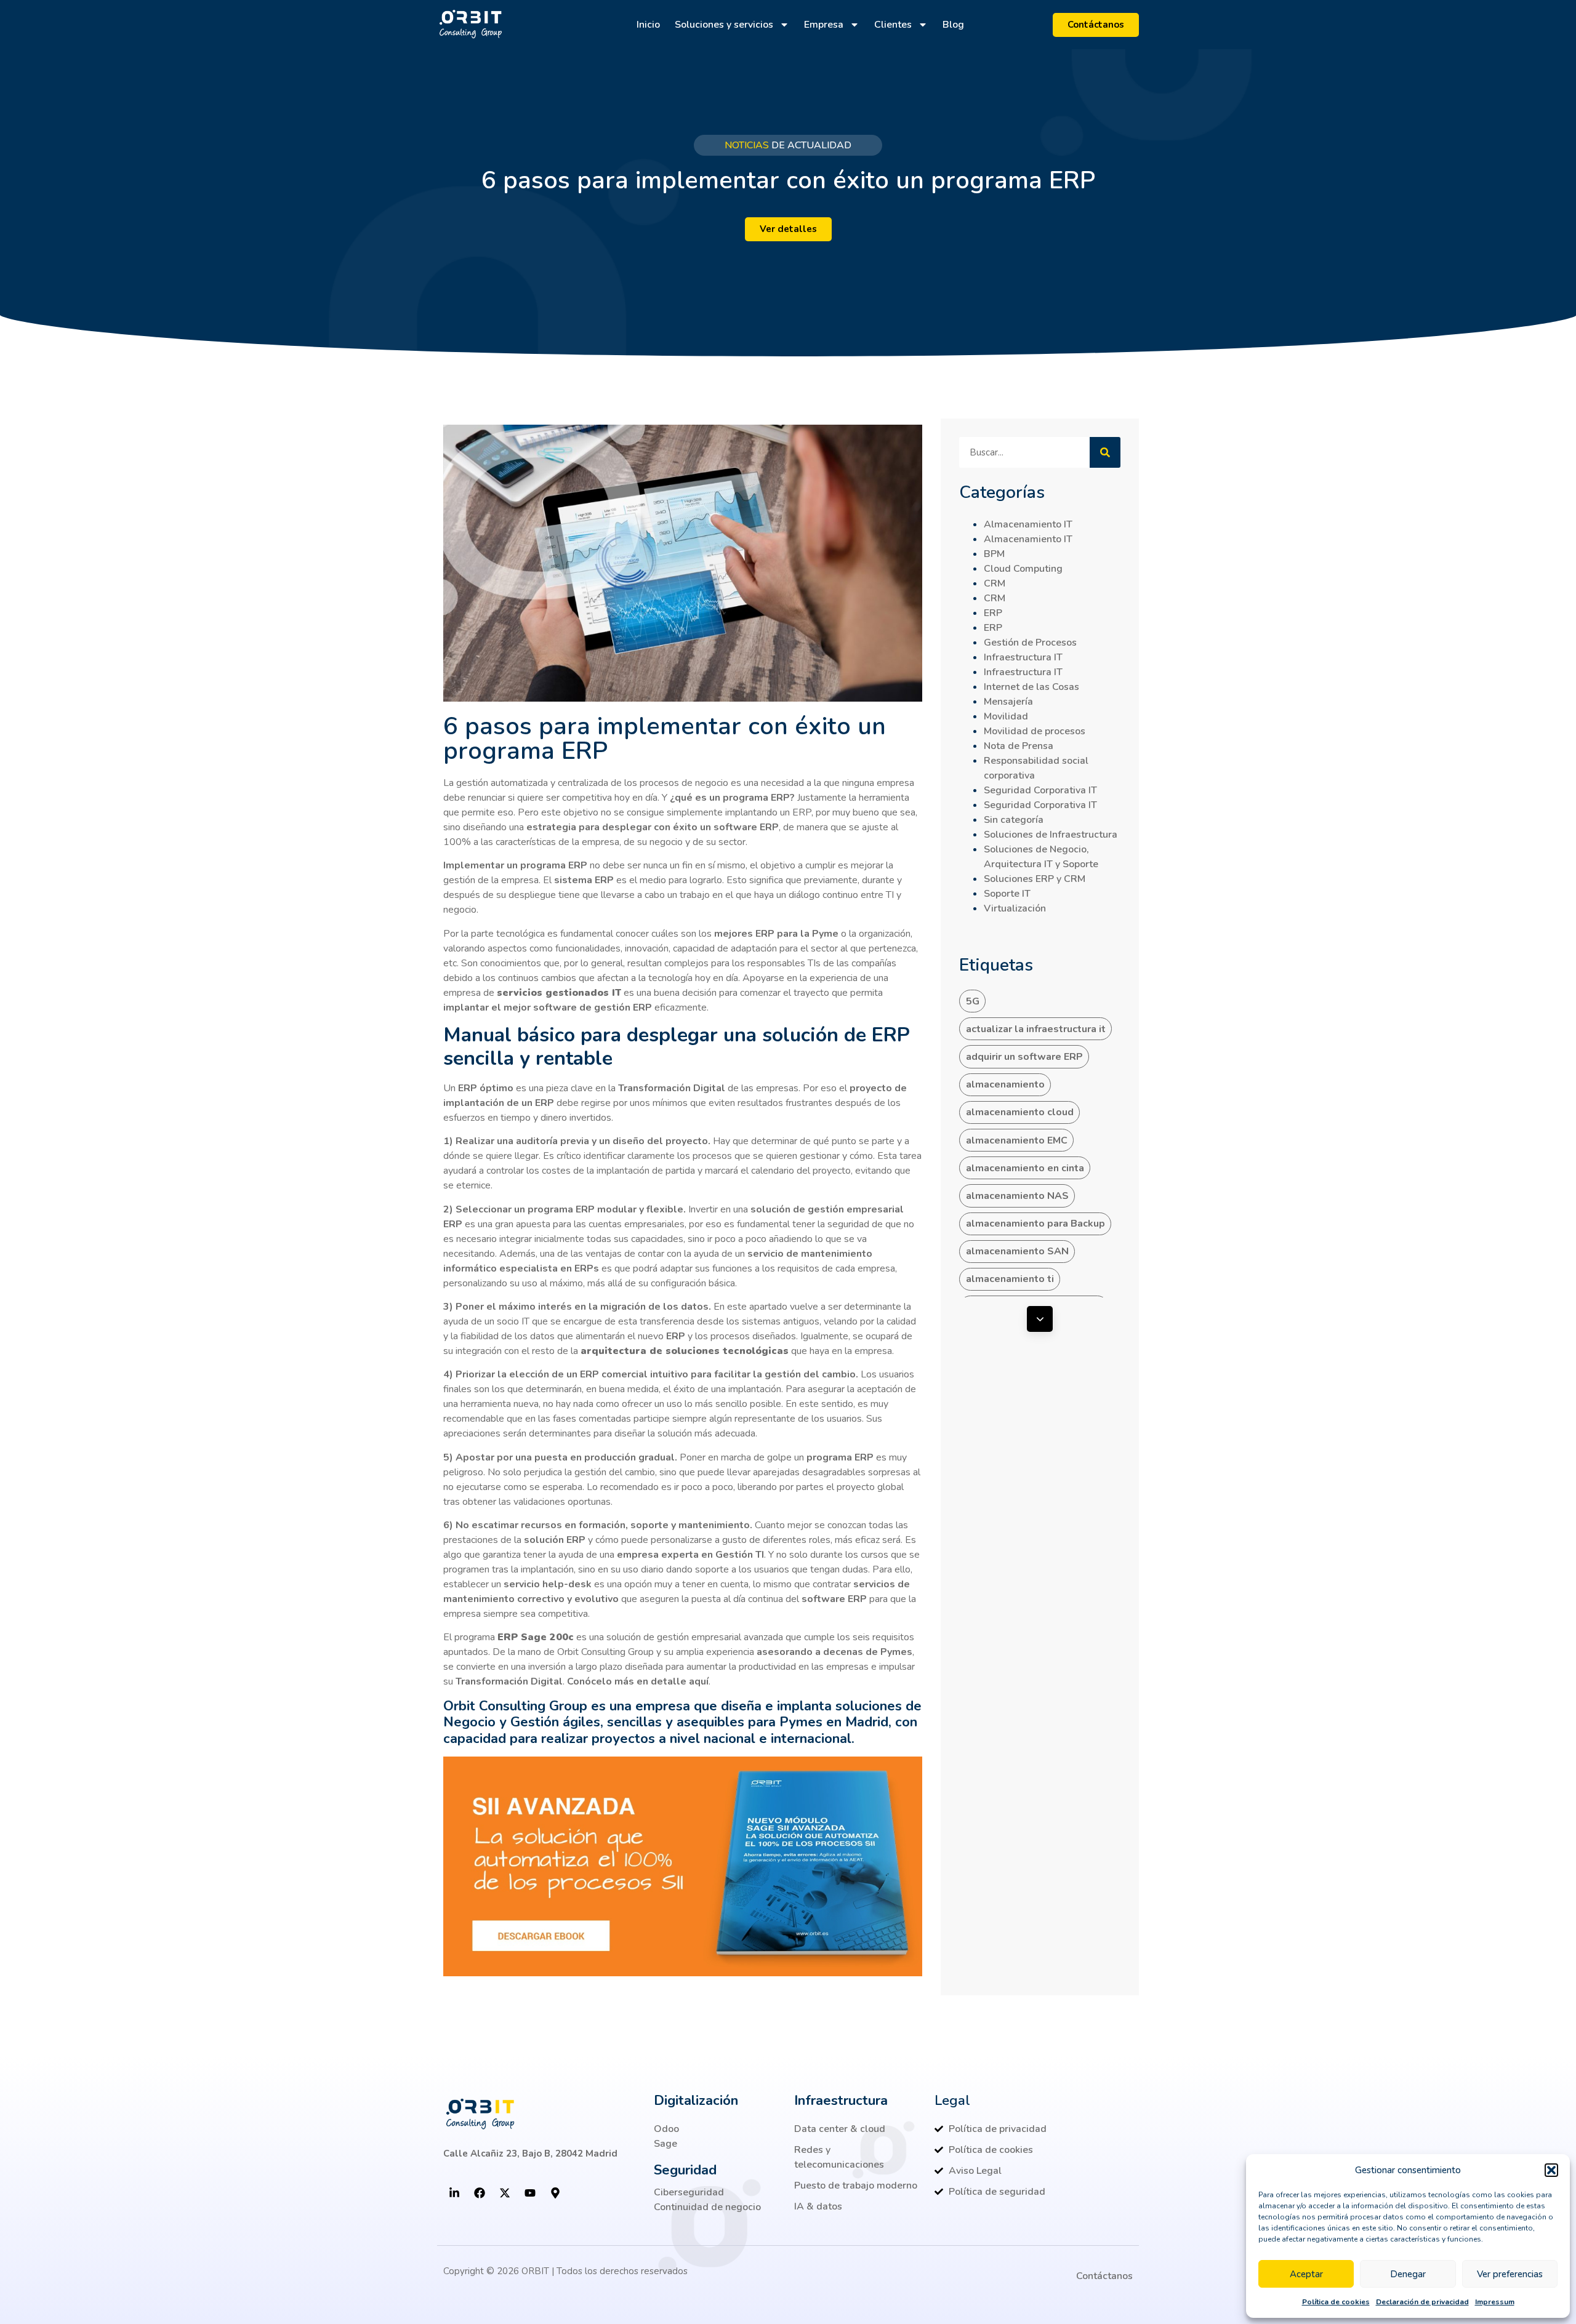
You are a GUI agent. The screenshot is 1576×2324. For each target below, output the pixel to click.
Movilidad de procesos (1035, 731)
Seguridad (685, 2170)
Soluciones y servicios (724, 25)
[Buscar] (1105, 452)
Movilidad (1006, 716)
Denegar (1408, 2274)
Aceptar (1306, 2274)
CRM (995, 583)
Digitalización (696, 2101)
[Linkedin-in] (454, 2193)
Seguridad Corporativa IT (1040, 790)
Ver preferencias (1510, 2274)
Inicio (648, 25)
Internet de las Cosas (1031, 687)
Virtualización (1015, 908)
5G (973, 1001)
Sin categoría (1014, 820)
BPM (994, 554)
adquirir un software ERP (1024, 1057)
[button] (1551, 2170)
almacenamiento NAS (1017, 1196)
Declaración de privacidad (1422, 2302)
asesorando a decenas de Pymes (834, 1652)
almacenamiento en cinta (1025, 1168)
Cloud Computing (1023, 569)
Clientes (893, 25)
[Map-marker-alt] (555, 2193)
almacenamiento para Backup (1035, 1224)
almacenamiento (1005, 1084)
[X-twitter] (505, 2193)
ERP (993, 613)
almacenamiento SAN (1017, 1251)
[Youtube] (530, 2193)
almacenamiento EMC (1017, 1140)
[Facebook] (480, 2193)
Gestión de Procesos (1030, 643)
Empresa (824, 25)
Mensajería (1008, 702)
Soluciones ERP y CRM (1035, 879)
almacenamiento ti (1010, 1279)
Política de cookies (1336, 2302)
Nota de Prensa (1019, 746)
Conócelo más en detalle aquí (638, 1681)
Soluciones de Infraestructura (1051, 835)
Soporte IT (1007, 894)
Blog (953, 25)
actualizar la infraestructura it (1036, 1029)
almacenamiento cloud (1020, 1112)
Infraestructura (841, 2101)
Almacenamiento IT (1028, 524)
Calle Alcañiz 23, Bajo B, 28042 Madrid (530, 2154)
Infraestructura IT (1023, 657)
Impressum (1495, 2302)
